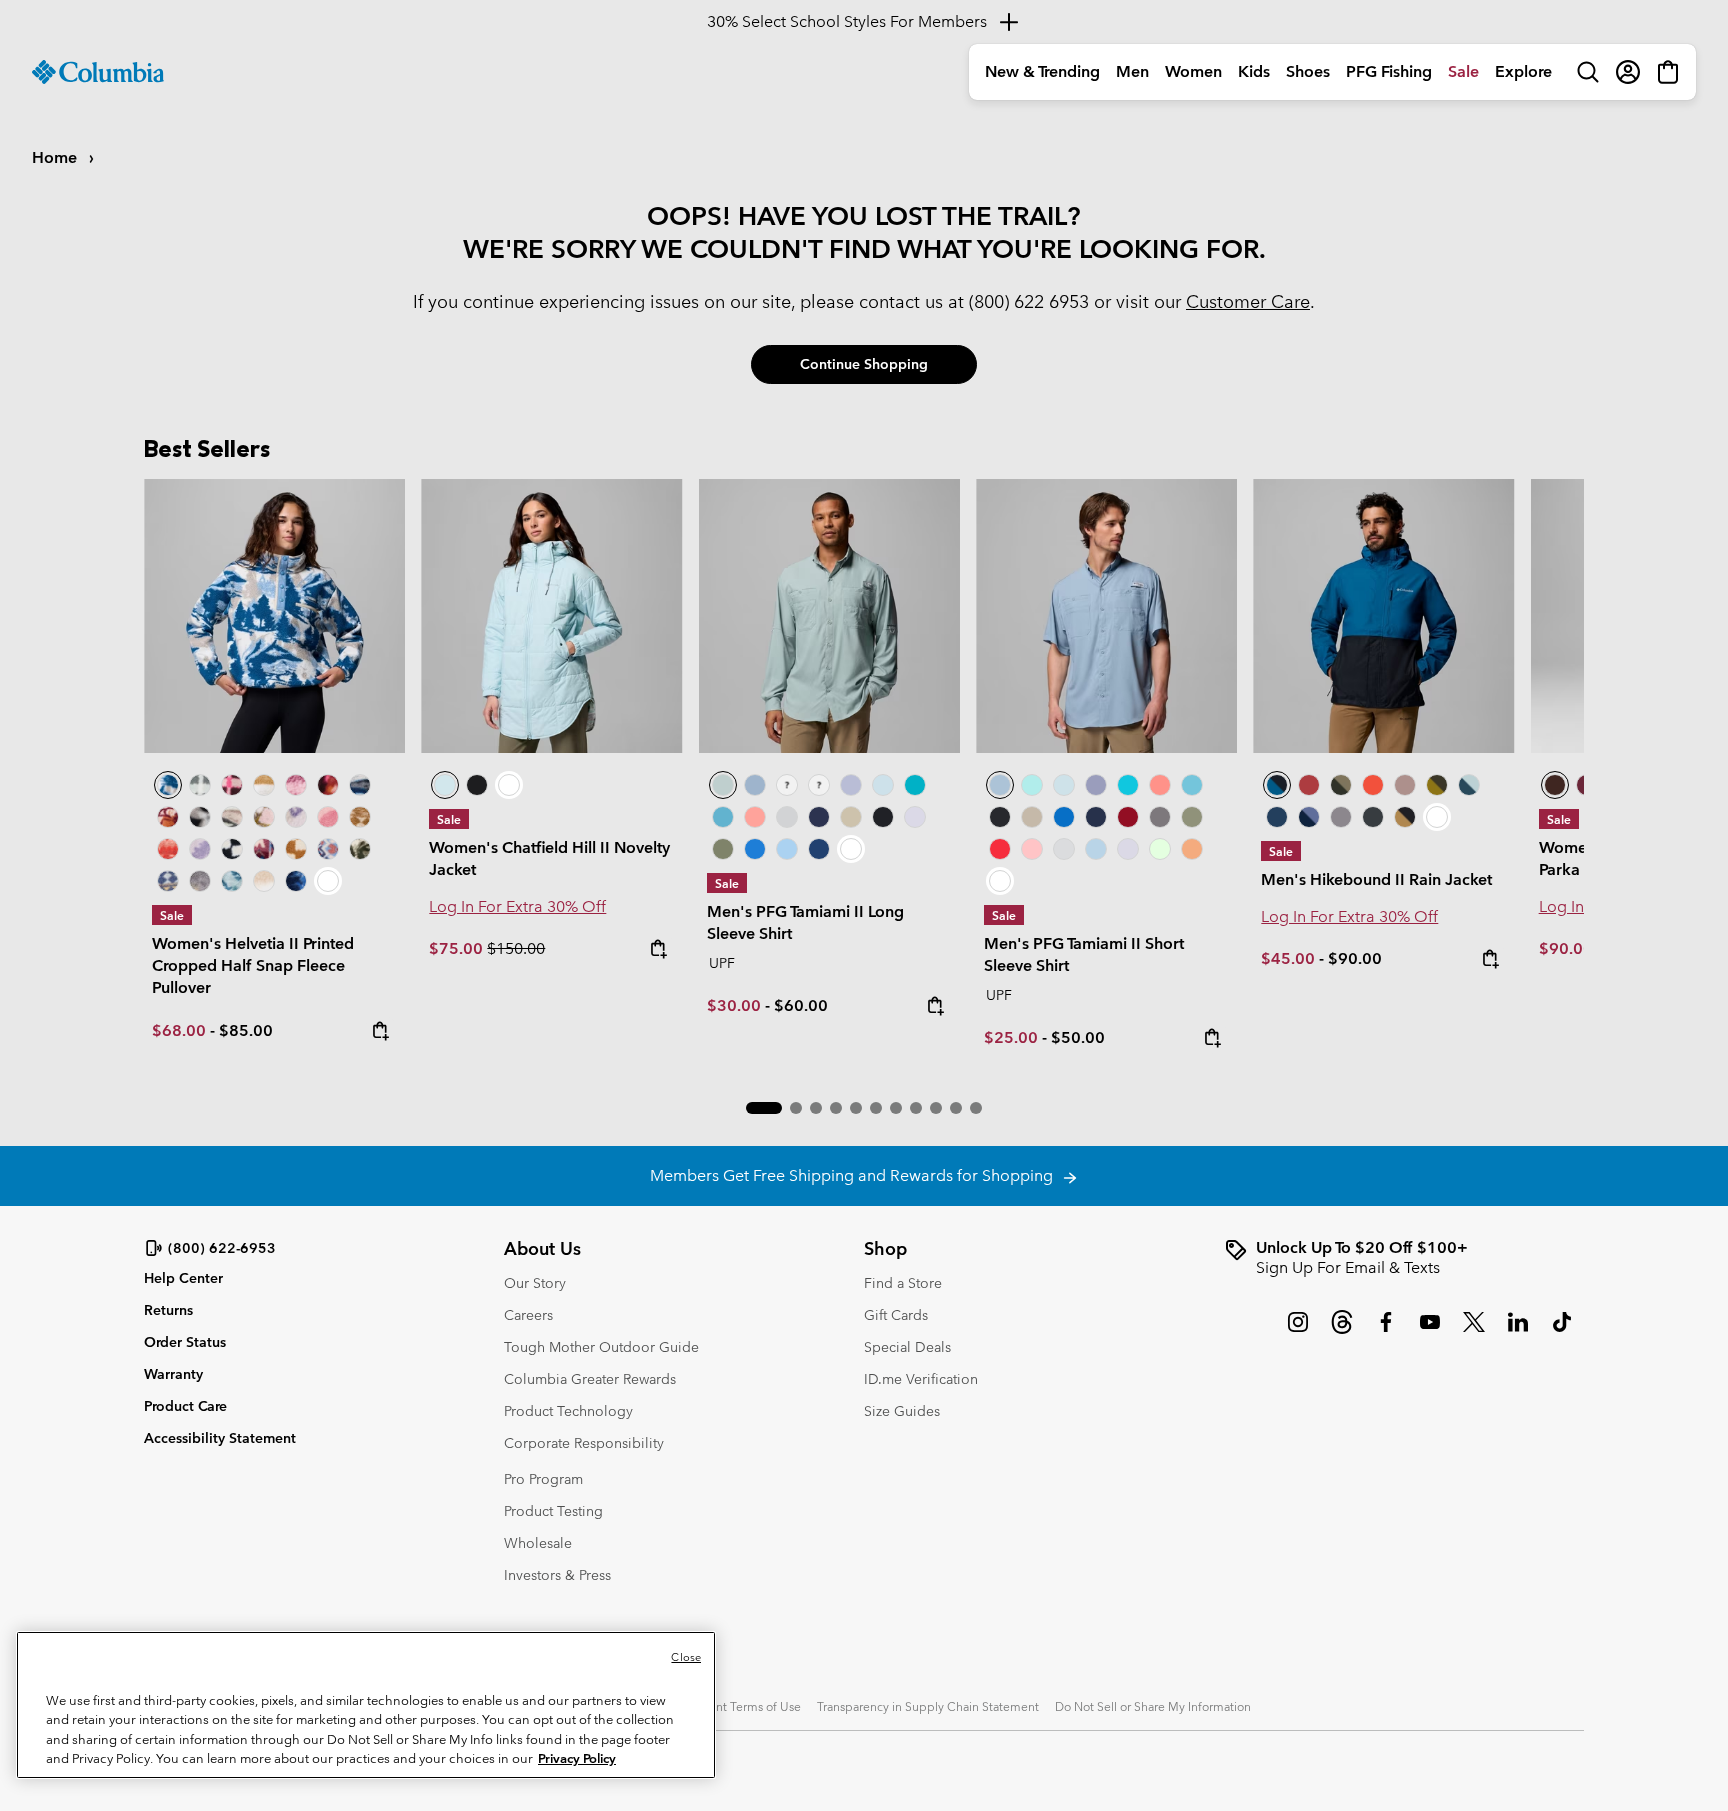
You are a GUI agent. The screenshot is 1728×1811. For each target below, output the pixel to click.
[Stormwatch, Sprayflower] (200, 849)
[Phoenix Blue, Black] (1383, 616)
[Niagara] (829, 616)
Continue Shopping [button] (864, 364)
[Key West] (1160, 849)
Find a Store (903, 1283)
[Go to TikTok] (1562, 1332)
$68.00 (179, 1030)
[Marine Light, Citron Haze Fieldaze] (551, 616)
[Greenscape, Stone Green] (1341, 785)
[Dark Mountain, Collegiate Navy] (1309, 817)
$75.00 (458, 948)
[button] (764, 1108)
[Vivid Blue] (755, 849)
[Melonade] (755, 817)
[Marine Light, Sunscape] (232, 881)
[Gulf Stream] (787, 785)
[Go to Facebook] (1386, 1332)
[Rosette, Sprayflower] (328, 817)
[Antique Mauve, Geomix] (264, 849)
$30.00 (734, 1005)
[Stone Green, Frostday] (360, 849)
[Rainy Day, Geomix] (328, 849)
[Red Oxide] (1309, 785)
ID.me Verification (921, 1379)
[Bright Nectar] (1192, 849)
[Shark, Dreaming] (200, 881)
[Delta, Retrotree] (360, 817)
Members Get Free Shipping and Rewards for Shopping (855, 1175)
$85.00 (246, 1030)
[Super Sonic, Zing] (1373, 785)
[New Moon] (851, 785)
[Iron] (1405, 785)
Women (1193, 71)
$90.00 (1355, 958)
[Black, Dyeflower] (200, 817)
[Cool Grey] (787, 817)
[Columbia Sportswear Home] (98, 72)
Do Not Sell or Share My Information (1153, 1706)
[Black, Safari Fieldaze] (477, 785)
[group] (1404, 1258)
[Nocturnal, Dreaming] (296, 881)
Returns (168, 1310)
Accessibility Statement (220, 1438)
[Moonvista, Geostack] (232, 785)
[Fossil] (851, 817)
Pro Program (543, 1479)
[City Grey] (1160, 817)
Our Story (535, 1283)
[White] (915, 817)
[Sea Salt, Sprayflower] (264, 881)
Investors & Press (557, 1575)
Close (686, 1657)
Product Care (185, 1406)
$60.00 (801, 1005)
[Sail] (787, 849)
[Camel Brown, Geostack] (296, 849)
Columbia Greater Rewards (590, 1379)
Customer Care (1248, 301)
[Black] (883, 817)
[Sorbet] (819, 785)
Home (56, 157)
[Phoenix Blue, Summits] (360, 785)
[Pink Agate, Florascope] (264, 817)
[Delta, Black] (1405, 817)
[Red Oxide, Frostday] (168, 817)
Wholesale (538, 1543)
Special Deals (907, 1347)
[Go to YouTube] (1430, 1332)
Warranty (173, 1374)
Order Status (185, 1342)
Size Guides (902, 1411)
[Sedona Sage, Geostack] (200, 785)
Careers (528, 1315)
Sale (1463, 71)
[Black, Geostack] (232, 849)
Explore (1523, 71)
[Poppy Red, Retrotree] (168, 849)
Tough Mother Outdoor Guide (601, 1347)
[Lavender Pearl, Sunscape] (296, 817)
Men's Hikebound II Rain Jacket (1376, 879)
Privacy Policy (577, 1758)
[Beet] (1128, 817)
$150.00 (516, 948)
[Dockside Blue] (755, 785)
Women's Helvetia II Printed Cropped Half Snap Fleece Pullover (253, 965)
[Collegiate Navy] (819, 817)
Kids (1254, 71)
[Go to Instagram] (1298, 1332)
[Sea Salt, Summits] (264, 785)
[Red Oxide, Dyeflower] (328, 785)
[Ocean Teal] (915, 785)
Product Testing (553, 1511)
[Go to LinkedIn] (1518, 1332)
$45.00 (1288, 958)
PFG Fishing (1389, 71)
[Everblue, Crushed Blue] (1469, 785)
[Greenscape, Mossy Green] (1437, 785)
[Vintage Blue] (723, 817)
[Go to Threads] (1342, 1332)
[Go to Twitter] (1474, 1332)
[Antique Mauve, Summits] (296, 785)
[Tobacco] (1555, 785)
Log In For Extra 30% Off (517, 906)
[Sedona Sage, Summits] (232, 817)
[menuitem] (1042, 72)
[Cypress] (723, 849)
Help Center (183, 1278)
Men (1132, 71)
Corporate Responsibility (584, 1443)
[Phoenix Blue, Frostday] (274, 616)
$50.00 (1078, 1037)
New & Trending (1042, 71)
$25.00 (1011, 1037)
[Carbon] (819, 849)
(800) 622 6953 (1029, 301)
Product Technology (568, 1411)
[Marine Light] (883, 785)
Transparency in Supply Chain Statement (928, 1706)
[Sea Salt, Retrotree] (168, 881)
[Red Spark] (1000, 849)
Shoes (1308, 71)
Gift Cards (896, 1315)
